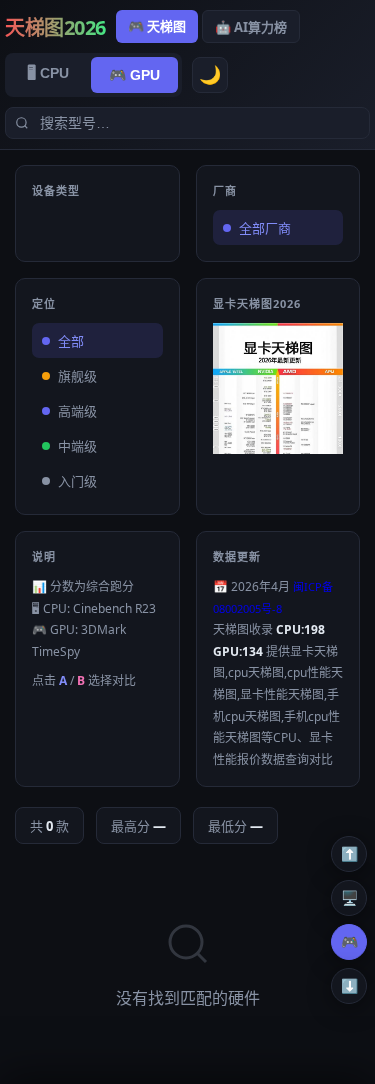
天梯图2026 (55, 27)
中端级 (77, 446)
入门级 (77, 481)
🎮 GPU (134, 75)
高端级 (77, 411)
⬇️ (344, 986)
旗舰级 (77, 376)
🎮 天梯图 (157, 26)
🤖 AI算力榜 (251, 27)
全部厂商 (265, 228)
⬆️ (344, 854)
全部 (71, 341)
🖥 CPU (48, 73)
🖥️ (344, 898)
